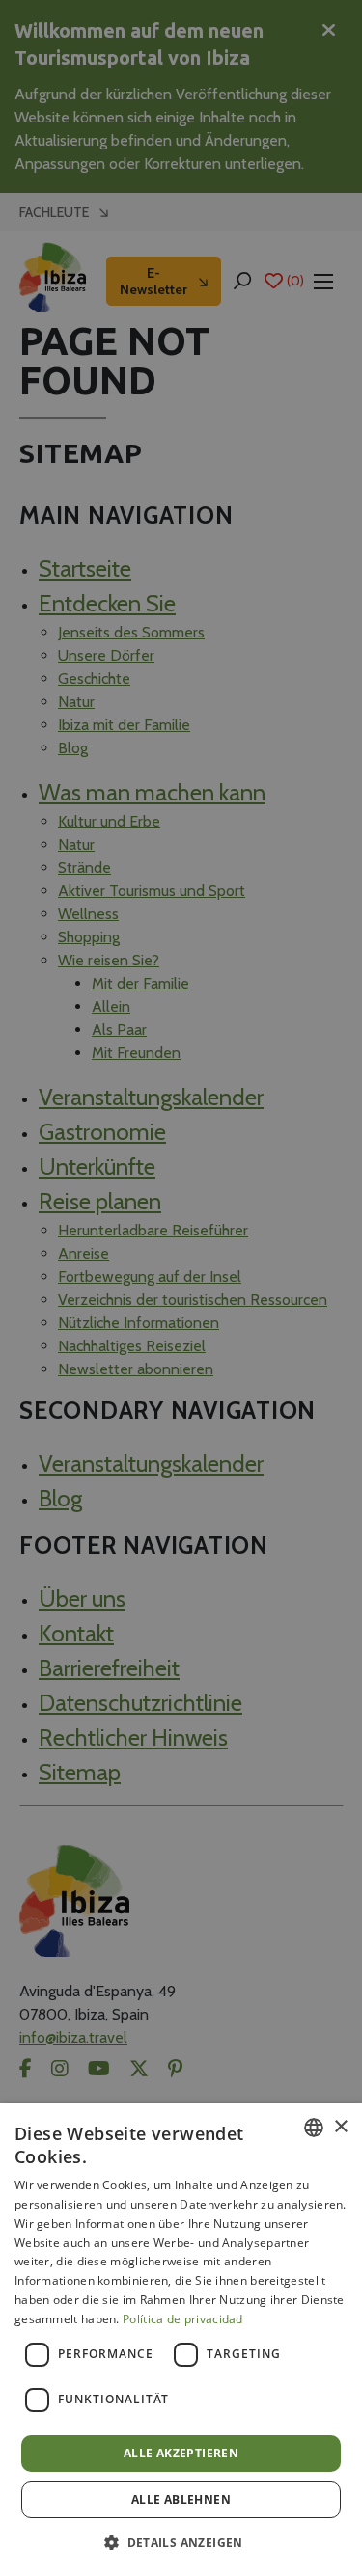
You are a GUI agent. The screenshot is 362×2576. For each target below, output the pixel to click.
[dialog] (181, 2340)
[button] (181, 2542)
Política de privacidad (183, 2319)
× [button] (340, 2127)
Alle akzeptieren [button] (181, 2453)
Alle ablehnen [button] (181, 2499)
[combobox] (314, 2128)
